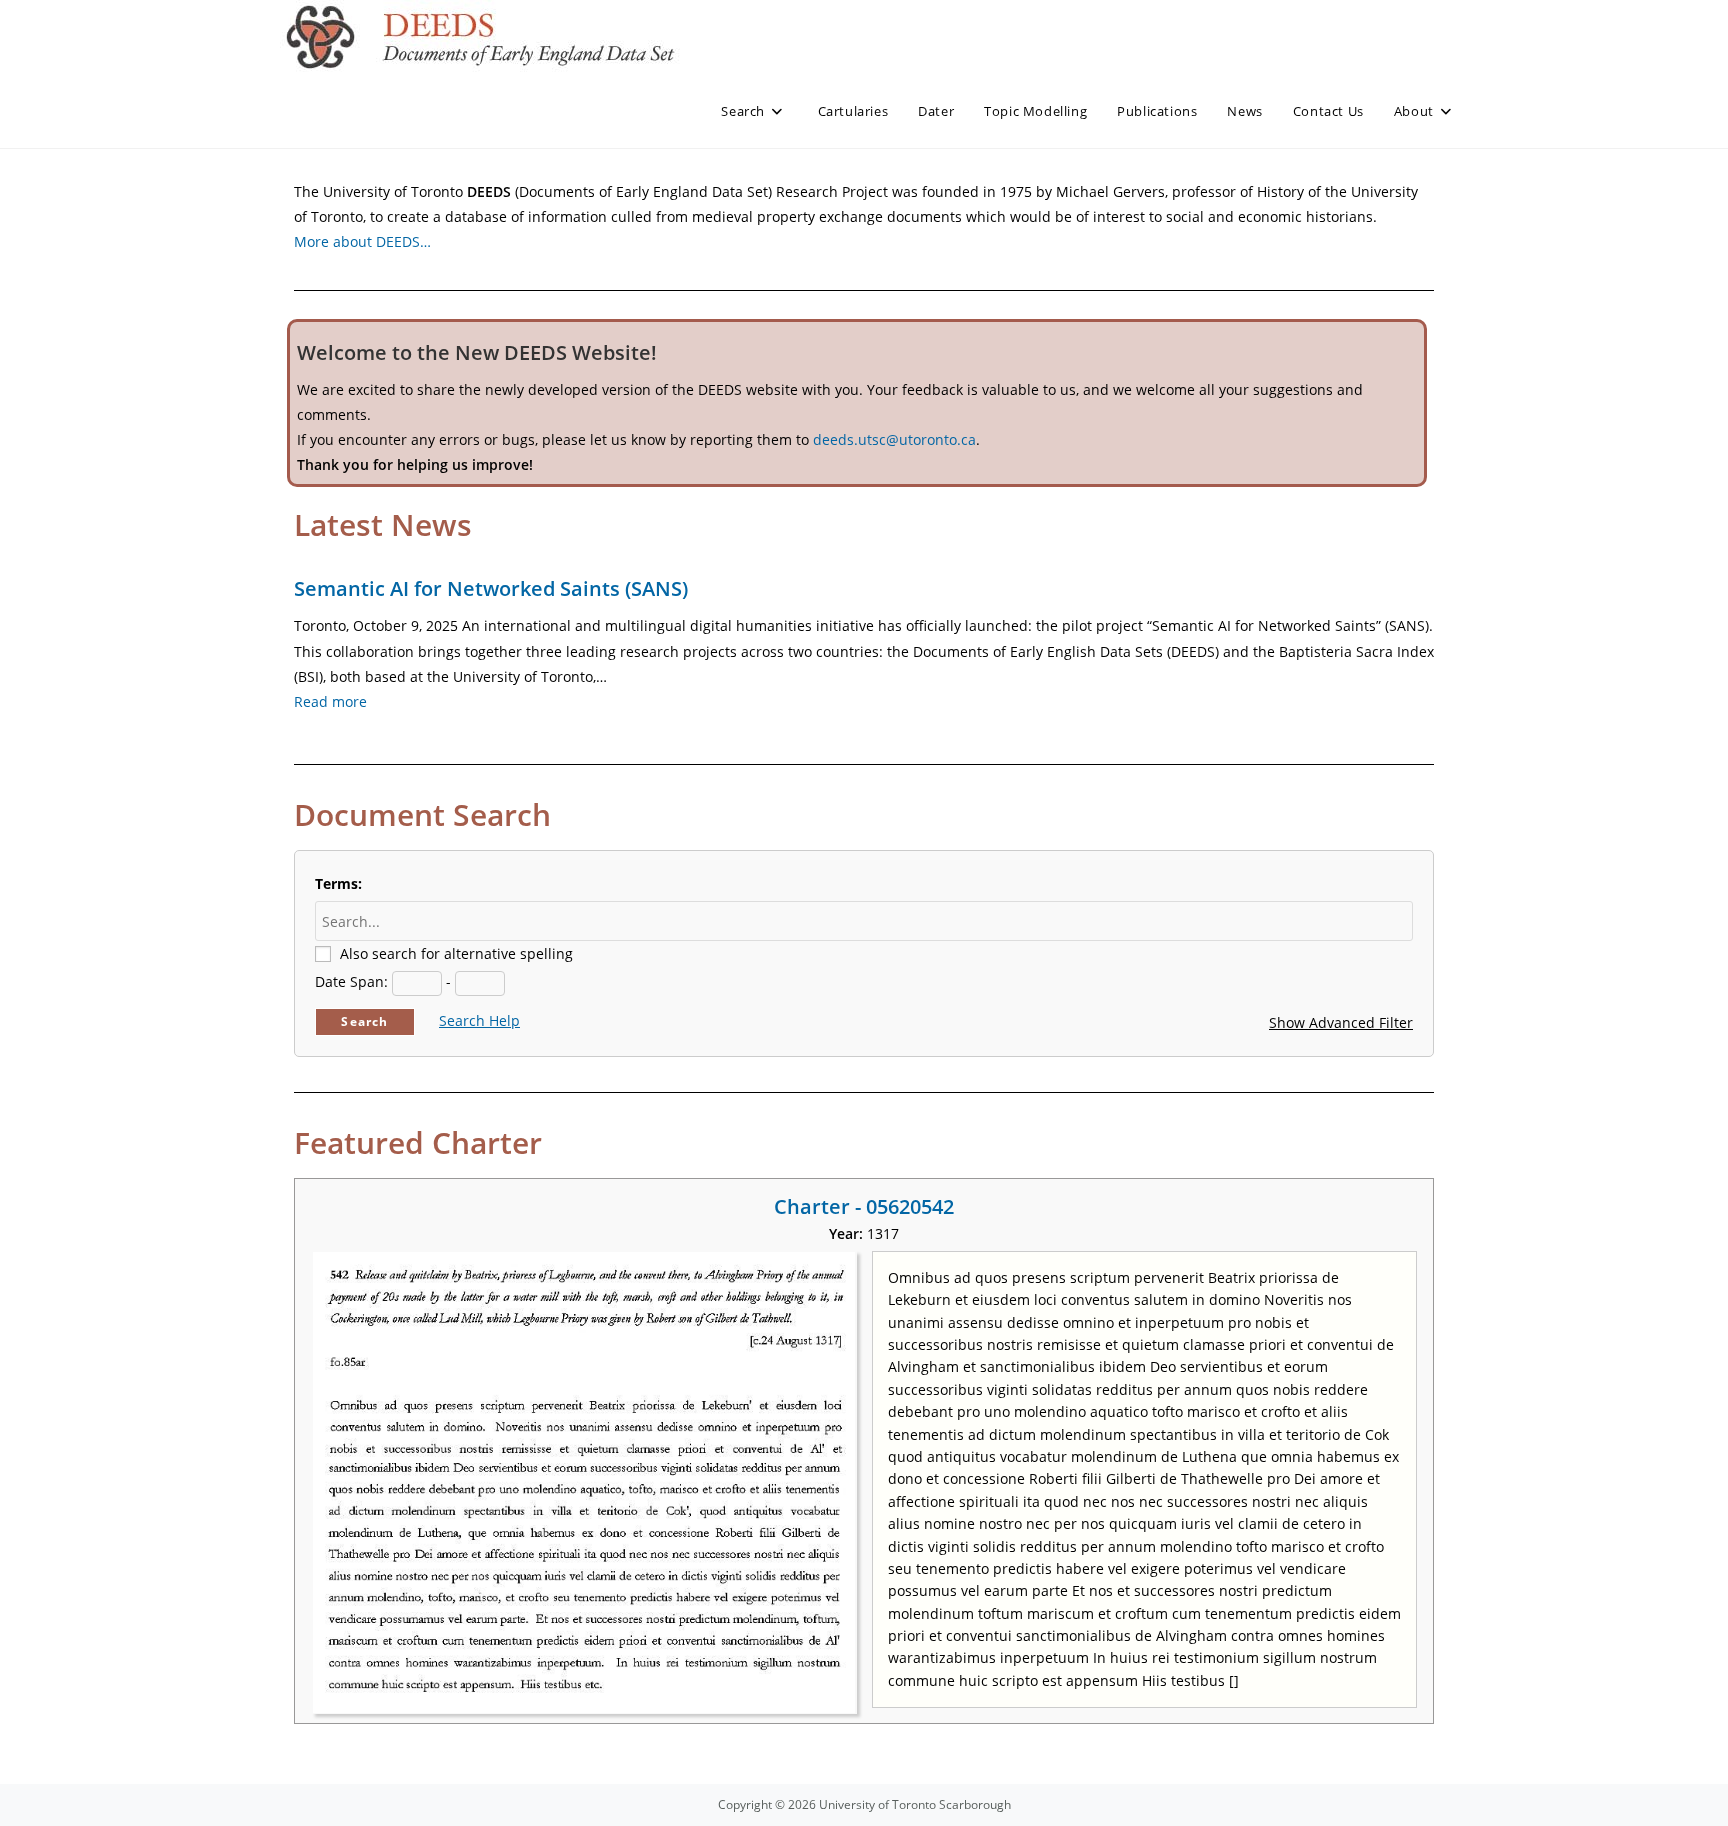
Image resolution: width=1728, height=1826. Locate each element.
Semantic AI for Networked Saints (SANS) (491, 588)
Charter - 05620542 (864, 1206)
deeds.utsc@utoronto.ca (894, 439)
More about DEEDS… (362, 241)
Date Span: (351, 981)
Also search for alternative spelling (456, 953)
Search (364, 1021)
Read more (330, 701)
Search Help (479, 1020)
